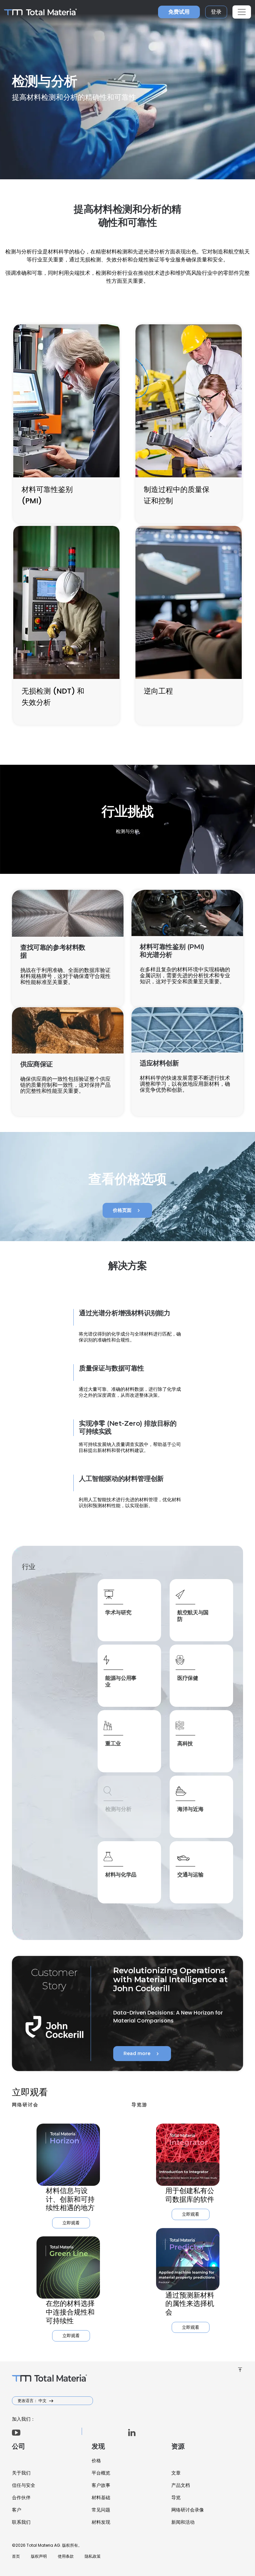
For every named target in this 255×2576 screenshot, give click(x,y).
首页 (16, 2556)
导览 (176, 2497)
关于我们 (21, 2473)
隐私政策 (93, 2556)
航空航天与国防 (193, 1616)
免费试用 (179, 12)
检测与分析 (118, 1809)
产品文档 (181, 2485)
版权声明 (39, 2556)
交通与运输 (190, 1875)
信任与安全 (24, 2485)
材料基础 (101, 2497)
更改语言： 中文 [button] (33, 2401)
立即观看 (71, 2223)
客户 (17, 2510)
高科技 (185, 1744)
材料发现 (101, 2522)
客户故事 (101, 2485)
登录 (216, 12)
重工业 (113, 1744)
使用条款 (66, 2556)
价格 (96, 2461)
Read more (142, 2054)
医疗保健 (188, 1678)
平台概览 (101, 2473)
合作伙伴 (21, 2497)
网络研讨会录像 (188, 2510)
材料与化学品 (121, 1875)
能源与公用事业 (121, 1681)
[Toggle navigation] (242, 12)
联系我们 (21, 2522)
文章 (176, 2473)
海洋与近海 (190, 1809)
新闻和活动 (183, 2522)
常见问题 (101, 2510)
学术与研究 (118, 1612)
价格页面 (127, 1210)
